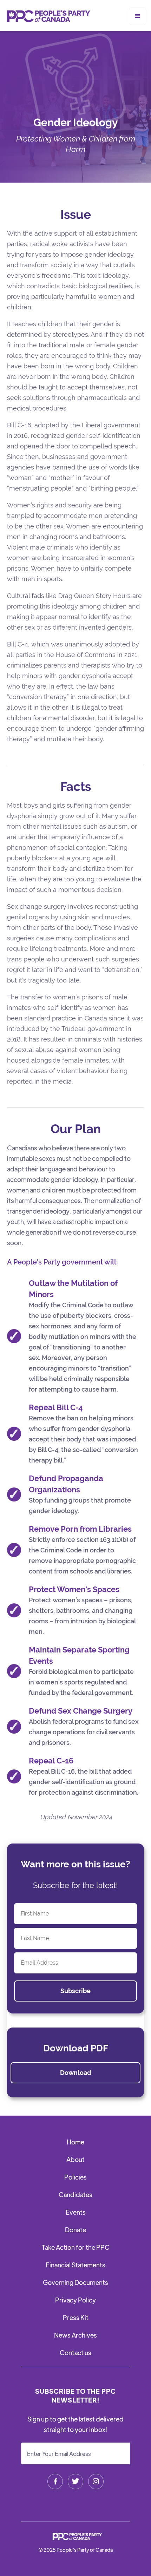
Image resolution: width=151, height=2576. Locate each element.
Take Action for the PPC (76, 2247)
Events (76, 2212)
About (75, 2159)
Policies (75, 2177)
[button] (138, 16)
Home (75, 2142)
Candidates (75, 2194)
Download (76, 2073)
